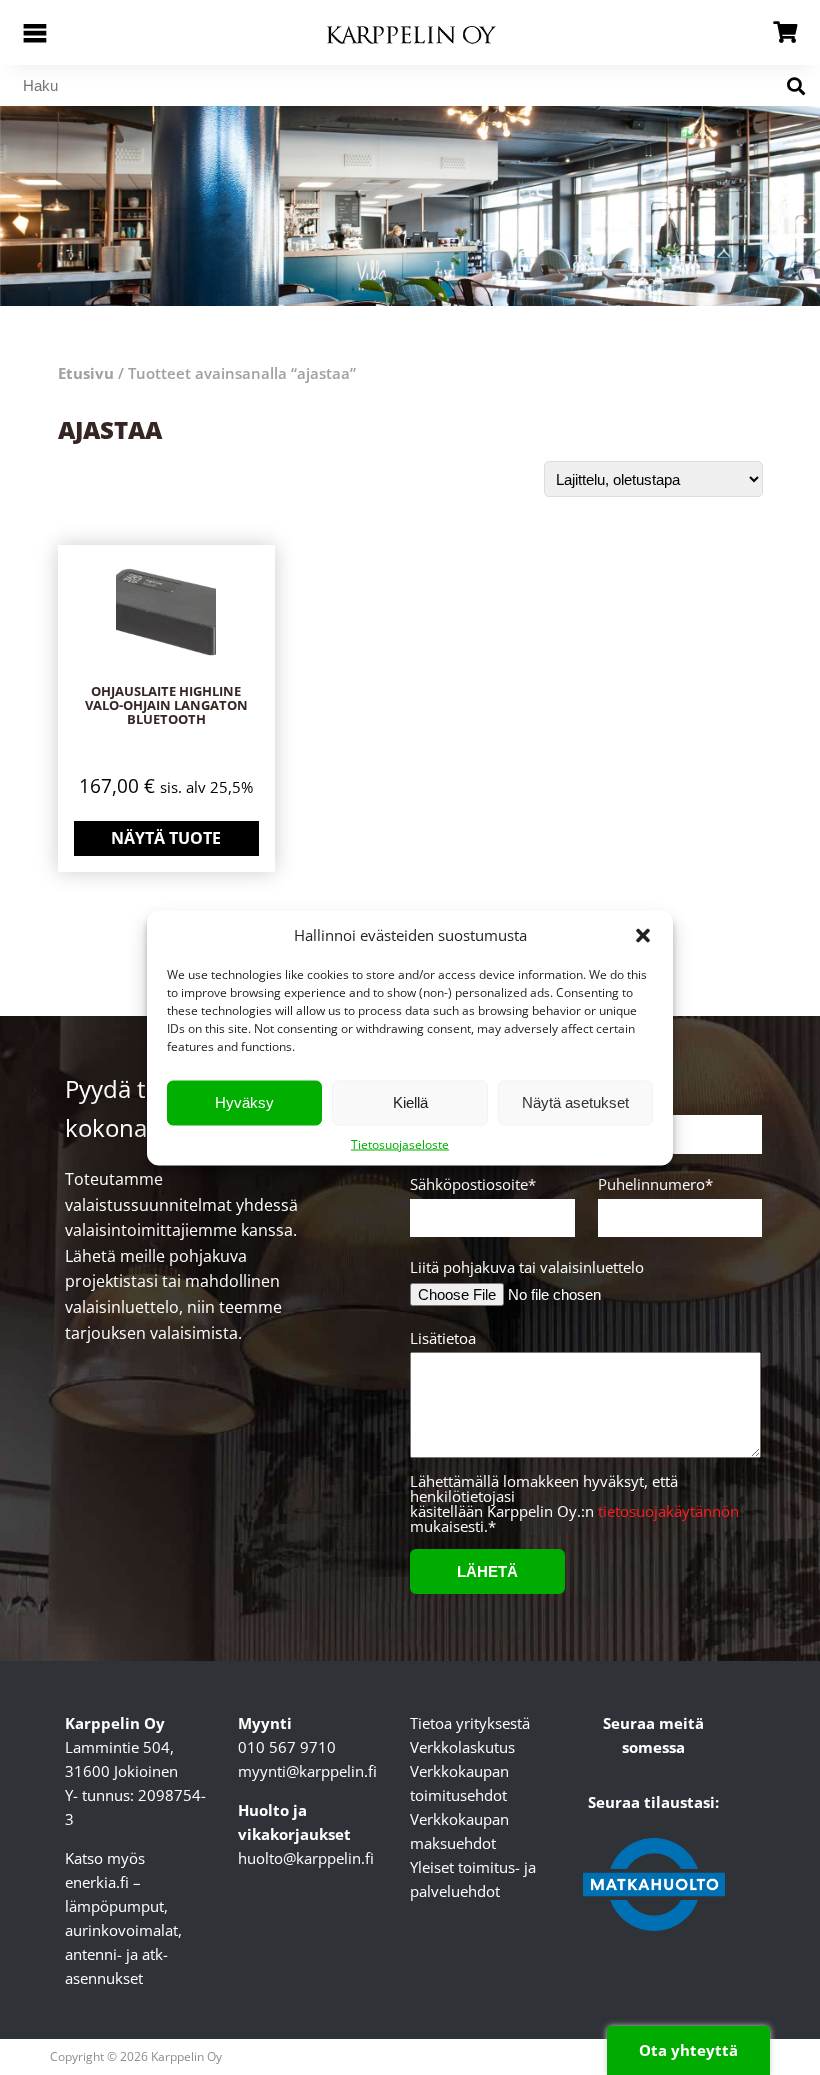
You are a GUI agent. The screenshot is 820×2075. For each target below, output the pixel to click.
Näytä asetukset (575, 1102)
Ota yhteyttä (688, 2050)
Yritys (617, 1102)
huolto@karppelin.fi (306, 1858)
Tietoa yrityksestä (470, 1723)
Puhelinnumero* (655, 1185)
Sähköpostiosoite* (473, 1185)
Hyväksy (244, 1102)
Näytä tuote (166, 838)
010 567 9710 (287, 1747)
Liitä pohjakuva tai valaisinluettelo (527, 1267)
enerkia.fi (97, 1882)
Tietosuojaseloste (400, 1143)
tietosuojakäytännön (668, 1511)
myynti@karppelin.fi (307, 1771)
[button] (643, 935)
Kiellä (410, 1102)
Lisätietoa (443, 1339)
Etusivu (86, 373)
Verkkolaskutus (462, 1747)
